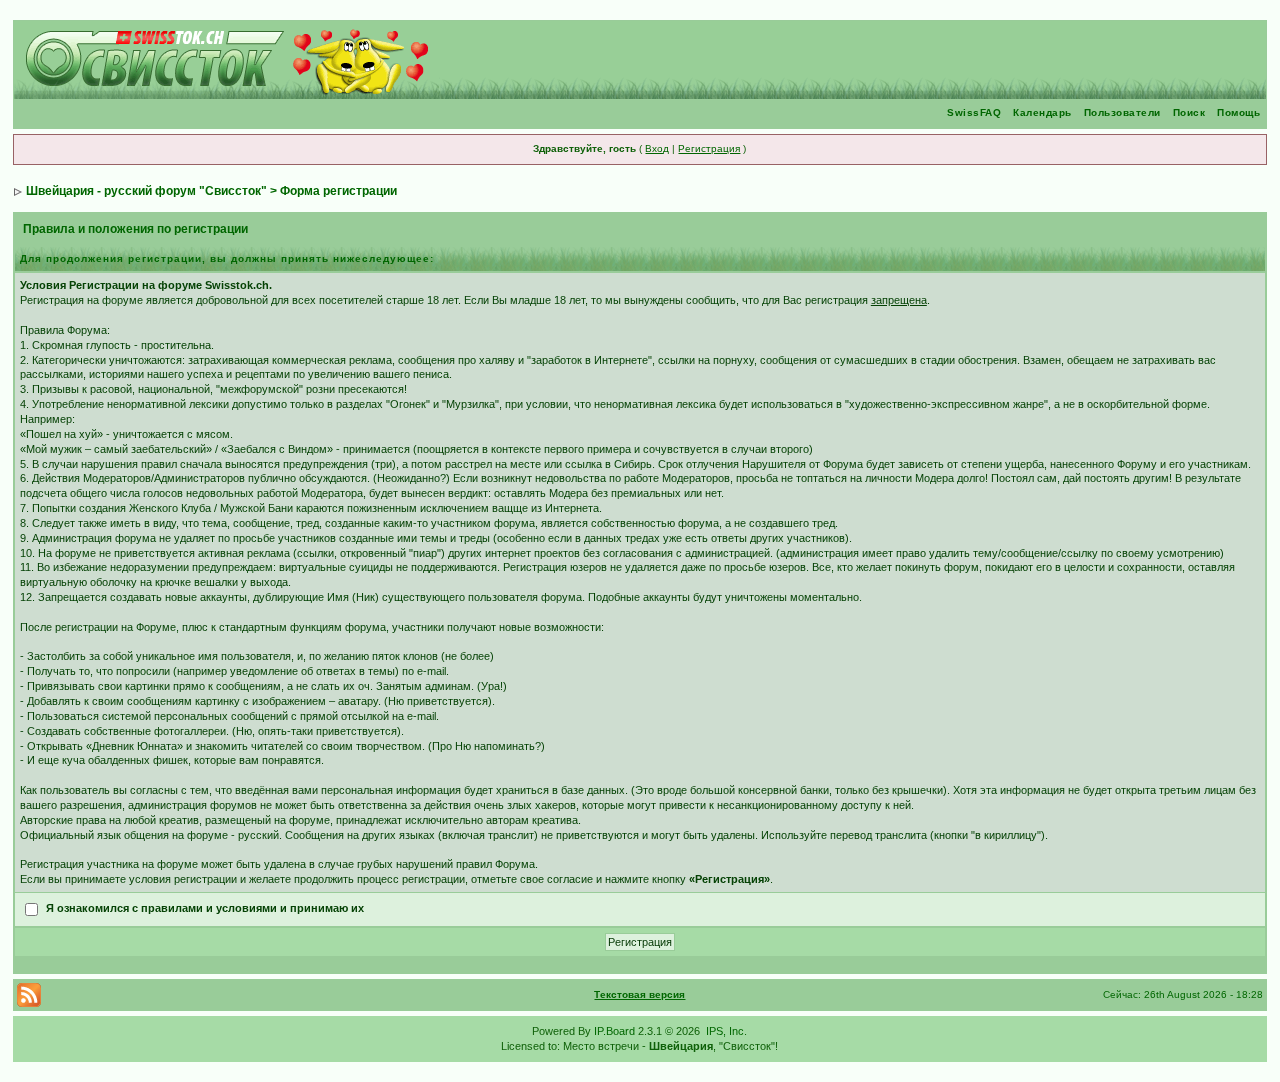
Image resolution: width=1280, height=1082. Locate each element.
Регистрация (709, 148)
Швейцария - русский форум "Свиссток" (146, 191)
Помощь (1238, 112)
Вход (657, 148)
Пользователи (1122, 112)
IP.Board (614, 1031)
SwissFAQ (974, 112)
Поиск (1189, 112)
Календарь (1042, 112)
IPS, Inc (725, 1031)
